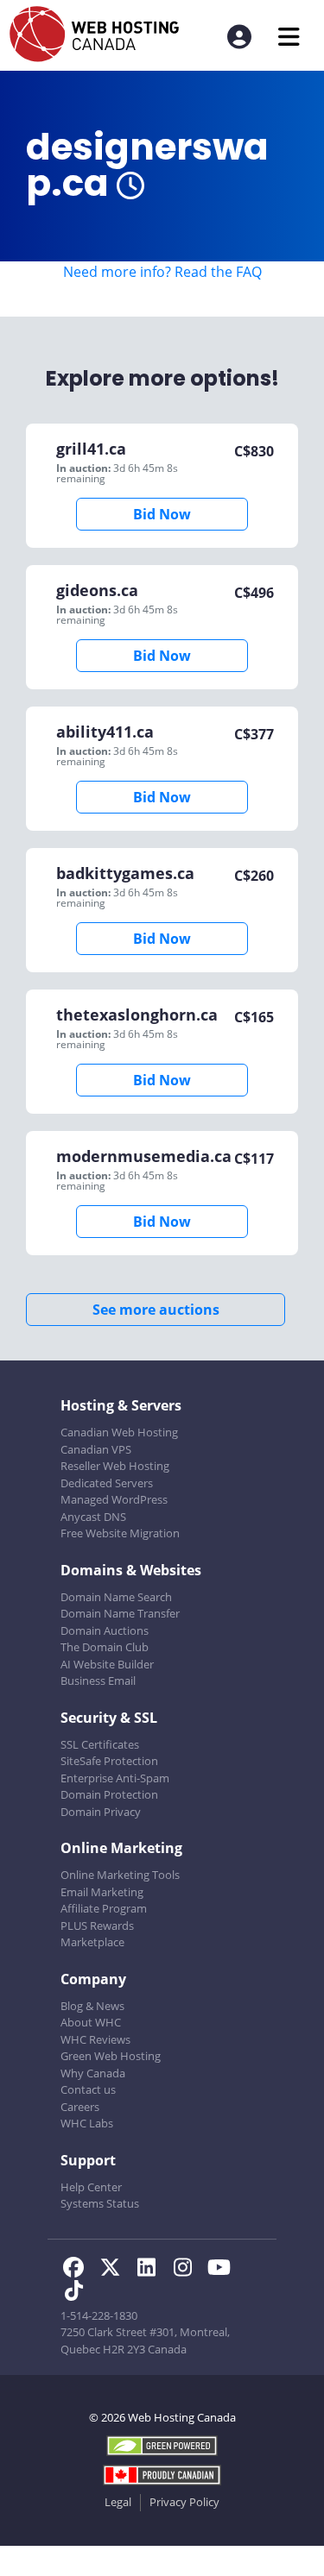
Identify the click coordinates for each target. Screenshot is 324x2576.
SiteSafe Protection (109, 1761)
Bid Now (162, 514)
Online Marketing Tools (120, 1875)
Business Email (98, 1681)
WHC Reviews (95, 2039)
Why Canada (93, 2073)
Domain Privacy (101, 1812)
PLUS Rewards (97, 1926)
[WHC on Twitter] (115, 2270)
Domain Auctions (105, 1630)
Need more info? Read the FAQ (162, 272)
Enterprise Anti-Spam (115, 1778)
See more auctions (156, 1310)
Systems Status (100, 2203)
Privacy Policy (184, 2502)
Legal (118, 2502)
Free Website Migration (120, 1533)
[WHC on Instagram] (187, 2270)
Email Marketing (102, 1892)
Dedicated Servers (107, 1483)
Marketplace (92, 1942)
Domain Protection (109, 1794)
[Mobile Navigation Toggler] (289, 37)
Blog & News (92, 2006)
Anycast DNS (93, 1517)
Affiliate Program (104, 1908)
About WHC (91, 2022)
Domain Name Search (116, 1597)
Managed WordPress (114, 1499)
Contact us (88, 2089)
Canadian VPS (96, 1449)
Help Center (91, 2187)
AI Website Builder (107, 1664)
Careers (80, 2107)
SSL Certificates (100, 1744)
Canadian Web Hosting (119, 1432)
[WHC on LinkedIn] (151, 2270)
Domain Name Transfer (120, 1613)
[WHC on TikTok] (77, 2293)
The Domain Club (105, 1647)
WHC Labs (87, 2123)
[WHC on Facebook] (79, 2270)
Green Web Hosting (111, 2056)
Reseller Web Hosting (115, 1466)
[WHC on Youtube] (222, 2270)
